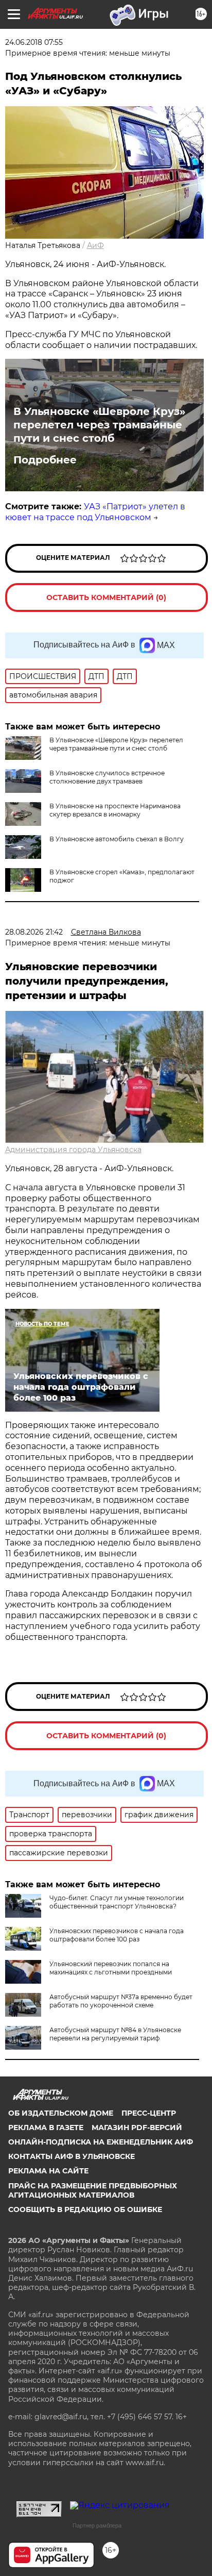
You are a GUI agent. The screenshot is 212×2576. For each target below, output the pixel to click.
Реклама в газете (46, 2128)
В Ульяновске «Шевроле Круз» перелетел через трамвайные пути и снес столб (99, 425)
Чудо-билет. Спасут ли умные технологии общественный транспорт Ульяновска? (117, 1902)
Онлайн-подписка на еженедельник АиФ (101, 2142)
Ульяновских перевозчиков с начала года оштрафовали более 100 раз (117, 1935)
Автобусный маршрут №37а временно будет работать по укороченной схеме (121, 2001)
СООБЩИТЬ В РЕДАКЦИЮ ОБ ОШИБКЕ (85, 2209)
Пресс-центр (149, 2113)
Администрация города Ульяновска (73, 1150)
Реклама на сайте (48, 2171)
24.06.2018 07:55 (34, 42)
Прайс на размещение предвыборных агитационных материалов (93, 2190)
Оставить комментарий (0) (106, 597)
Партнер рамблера (97, 2525)
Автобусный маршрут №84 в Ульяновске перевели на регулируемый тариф (115, 2034)
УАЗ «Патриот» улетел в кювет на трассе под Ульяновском (95, 512)
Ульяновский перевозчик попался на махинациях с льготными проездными (111, 1968)
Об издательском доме (61, 2113)
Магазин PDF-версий (137, 2128)
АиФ (95, 245)
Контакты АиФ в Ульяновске (72, 2156)
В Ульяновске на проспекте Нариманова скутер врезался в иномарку (115, 810)
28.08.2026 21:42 (34, 932)
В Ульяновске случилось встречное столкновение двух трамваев (107, 777)
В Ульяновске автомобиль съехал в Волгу (117, 839)
